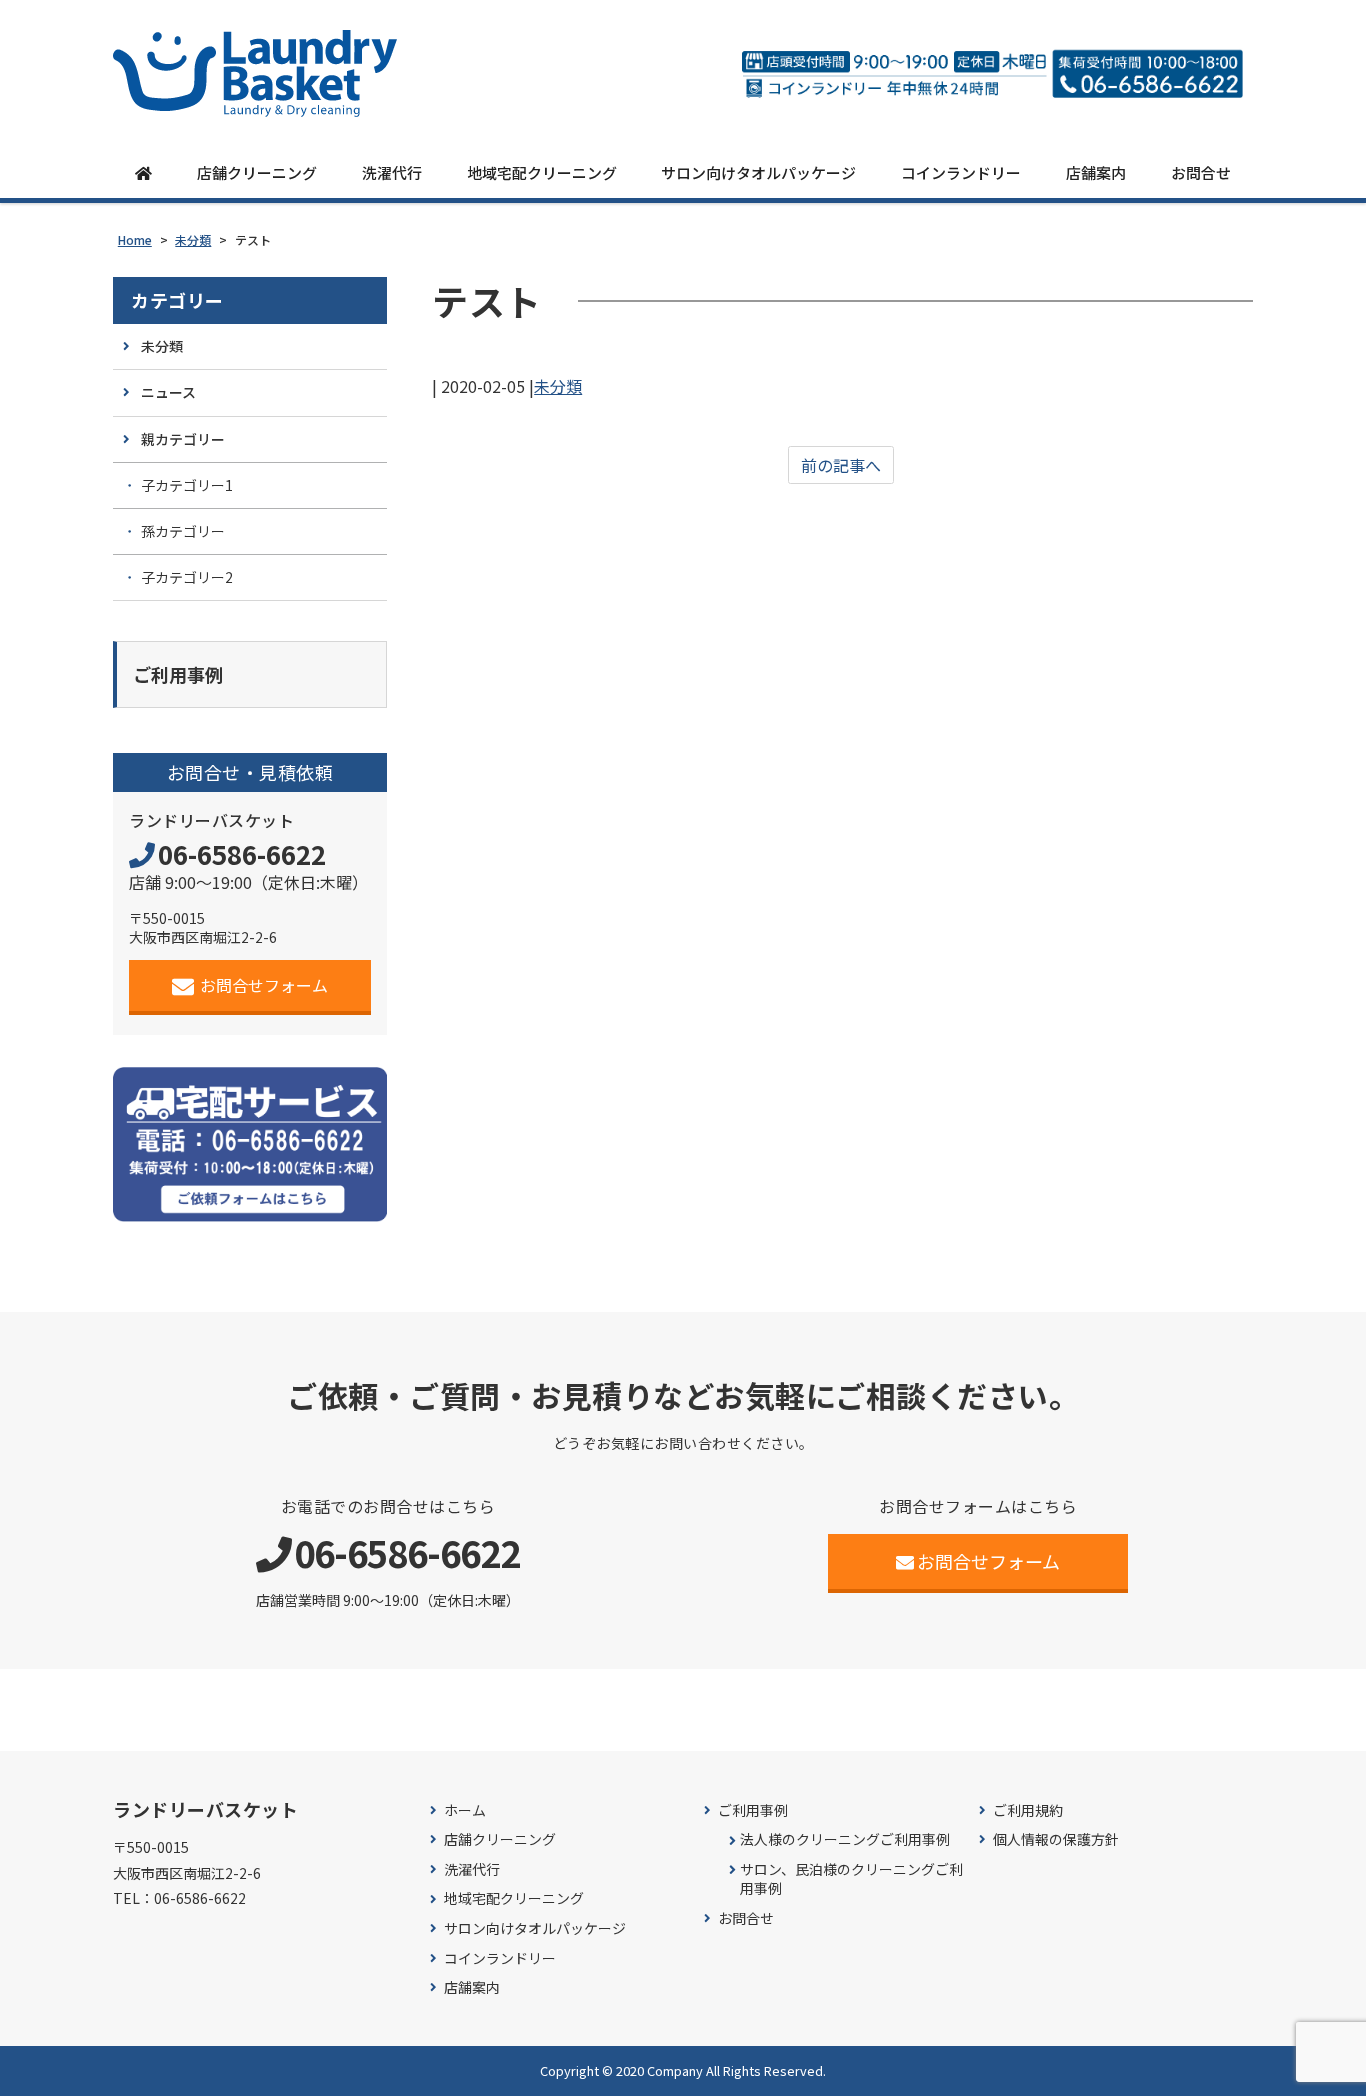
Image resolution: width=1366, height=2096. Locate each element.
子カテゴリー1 (187, 485)
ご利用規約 (1028, 1810)
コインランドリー (961, 172)
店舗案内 (1096, 172)
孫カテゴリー (183, 531)
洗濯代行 (392, 172)
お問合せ (1201, 172)
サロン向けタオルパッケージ (758, 172)
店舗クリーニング (257, 172)
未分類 (558, 386)
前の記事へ (841, 465)
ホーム (465, 1810)
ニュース (168, 392)
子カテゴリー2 (187, 577)
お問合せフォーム (264, 985)
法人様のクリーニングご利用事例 (845, 1839)
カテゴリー (177, 300)
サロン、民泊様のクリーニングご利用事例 (851, 1879)
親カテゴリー (183, 439)
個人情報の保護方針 (1056, 1839)
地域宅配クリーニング (542, 172)
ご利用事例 (753, 1810)
